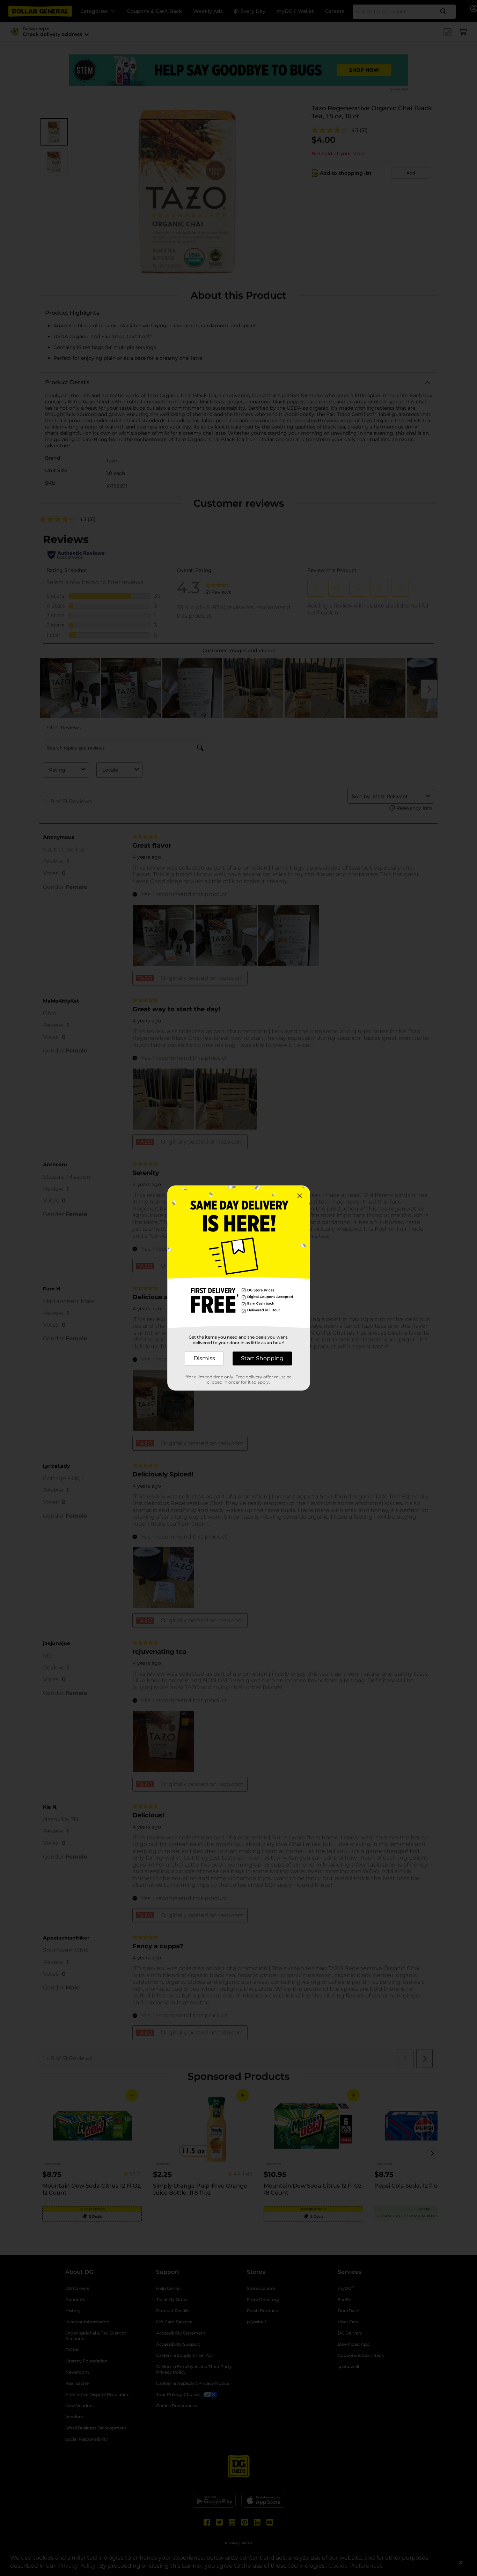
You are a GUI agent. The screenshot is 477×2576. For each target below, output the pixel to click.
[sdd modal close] (300, 1196)
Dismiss (204, 1358)
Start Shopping (262, 1358)
